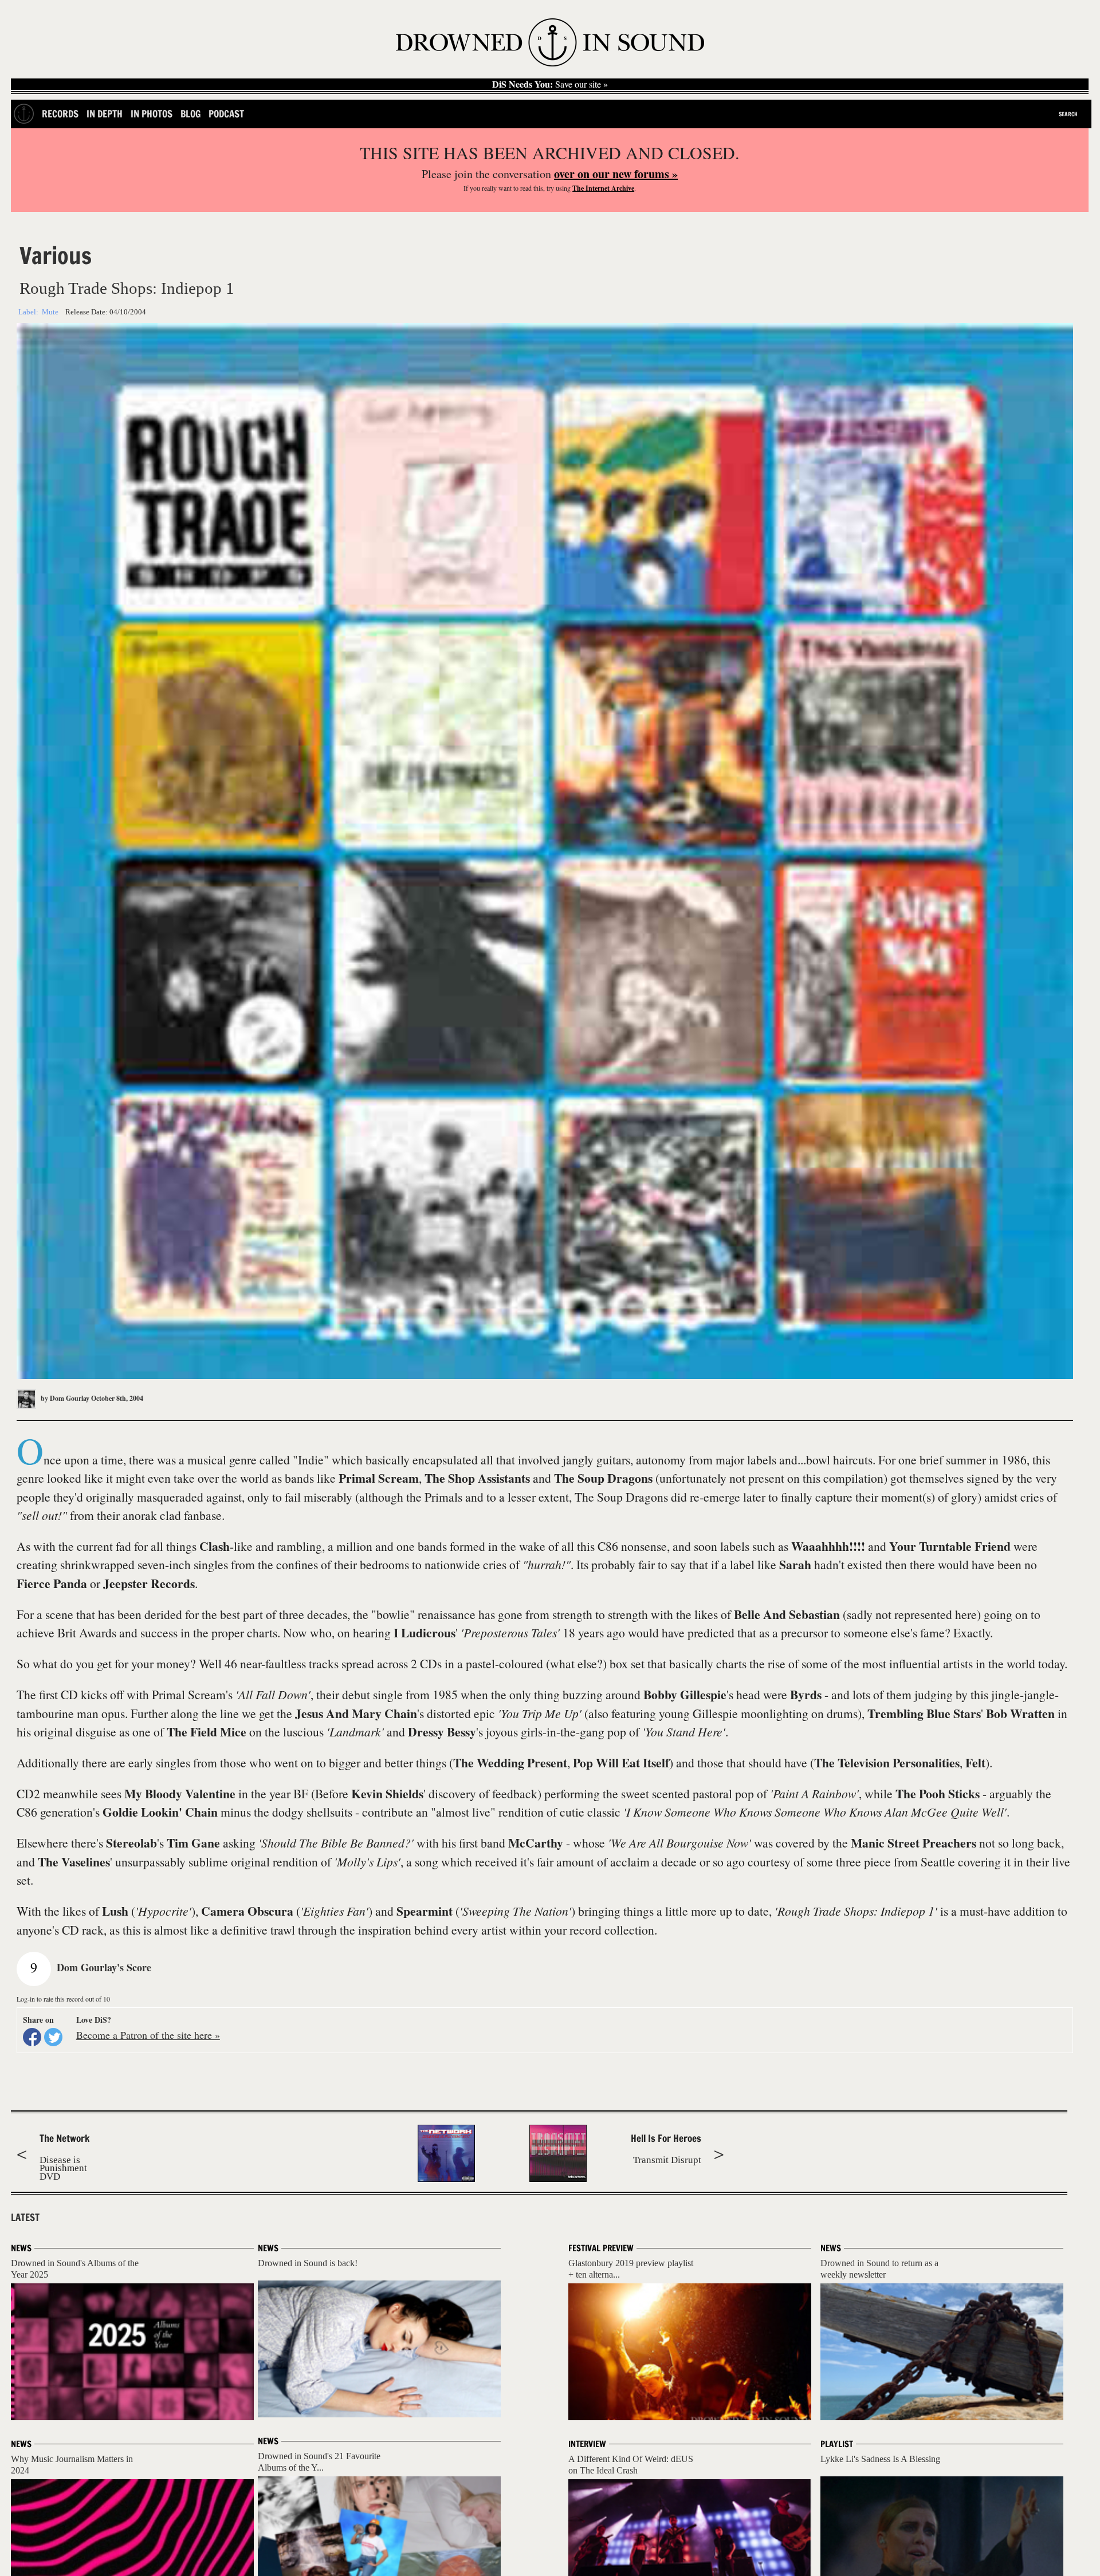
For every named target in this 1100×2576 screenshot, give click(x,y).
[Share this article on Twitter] (53, 2037)
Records (60, 114)
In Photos (152, 114)
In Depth (105, 114)
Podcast (226, 114)
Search (1068, 114)
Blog (190, 114)
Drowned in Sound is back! (308, 2263)
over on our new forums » (616, 174)
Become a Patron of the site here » (148, 2035)
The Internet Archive (603, 188)
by (64, 1398)
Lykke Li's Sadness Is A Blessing (880, 2459)
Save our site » (550, 84)
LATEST (25, 2217)
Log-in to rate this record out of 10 (63, 1999)
